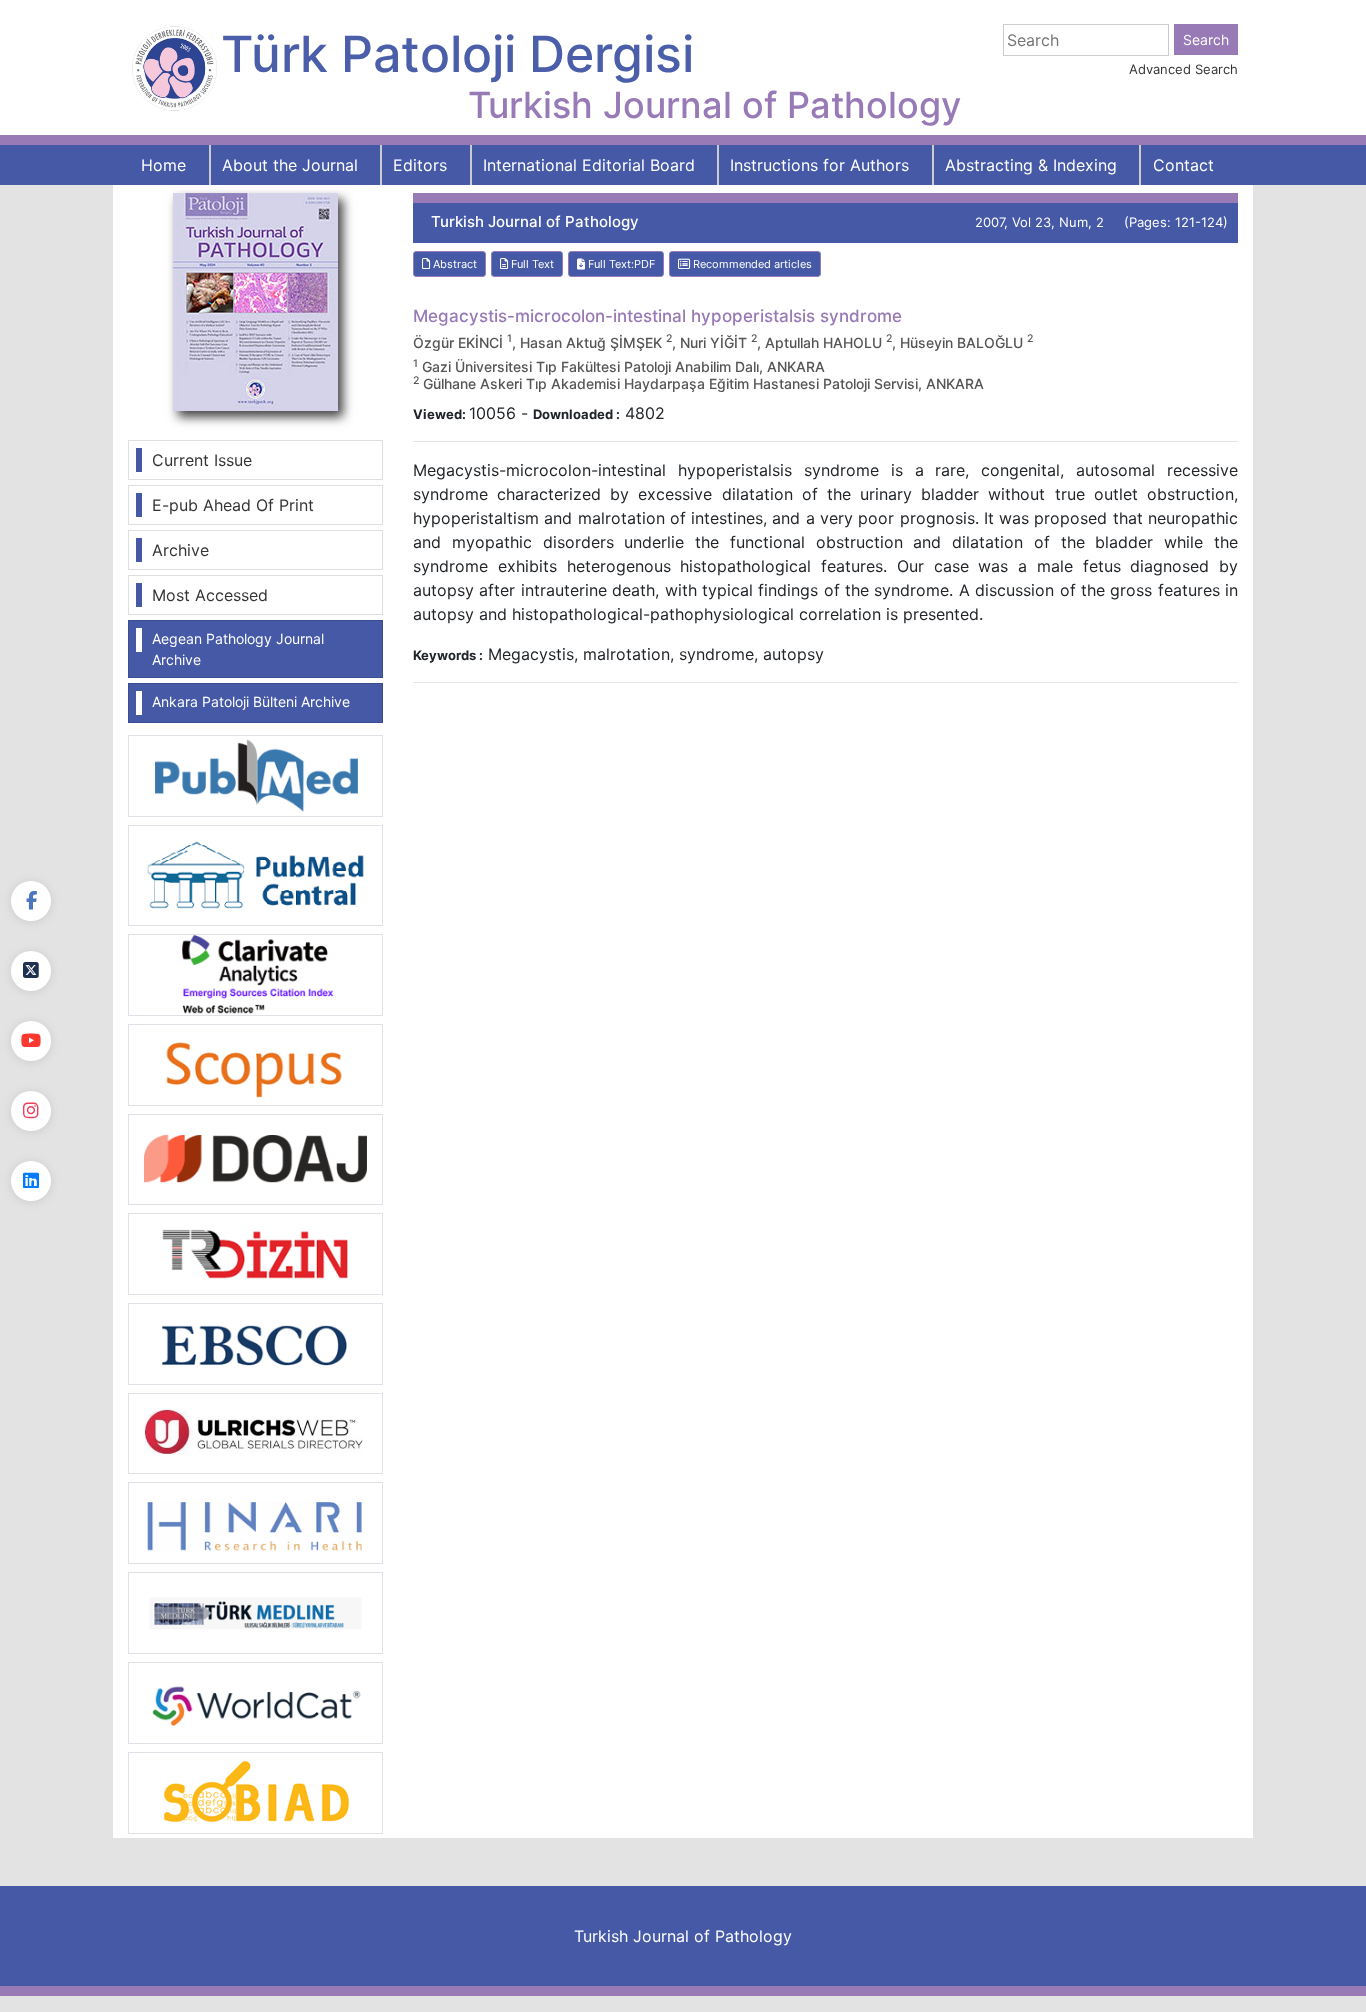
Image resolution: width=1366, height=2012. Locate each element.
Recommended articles (751, 264)
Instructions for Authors (819, 165)
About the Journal (290, 165)
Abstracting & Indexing (1031, 165)
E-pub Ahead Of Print (233, 505)
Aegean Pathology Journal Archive (238, 649)
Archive (180, 550)
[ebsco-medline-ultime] (255, 1342)
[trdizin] (255, 1252)
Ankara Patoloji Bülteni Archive (251, 701)
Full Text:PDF (620, 264)
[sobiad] (255, 1792)
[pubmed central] (255, 874)
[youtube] (31, 1041)
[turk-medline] (255, 1612)
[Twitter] (31, 971)
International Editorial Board (589, 165)
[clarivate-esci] (255, 973)
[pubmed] (255, 775)
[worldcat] (255, 1702)
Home (163, 165)
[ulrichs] (255, 1432)
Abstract (453, 264)
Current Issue (202, 460)
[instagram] (31, 1111)
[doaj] (255, 1158)
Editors (420, 165)
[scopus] (255, 1063)
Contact (1183, 165)
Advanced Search (1183, 69)
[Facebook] (31, 901)
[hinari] (255, 1521)
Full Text (531, 264)
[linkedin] (31, 1181)
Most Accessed (210, 595)
